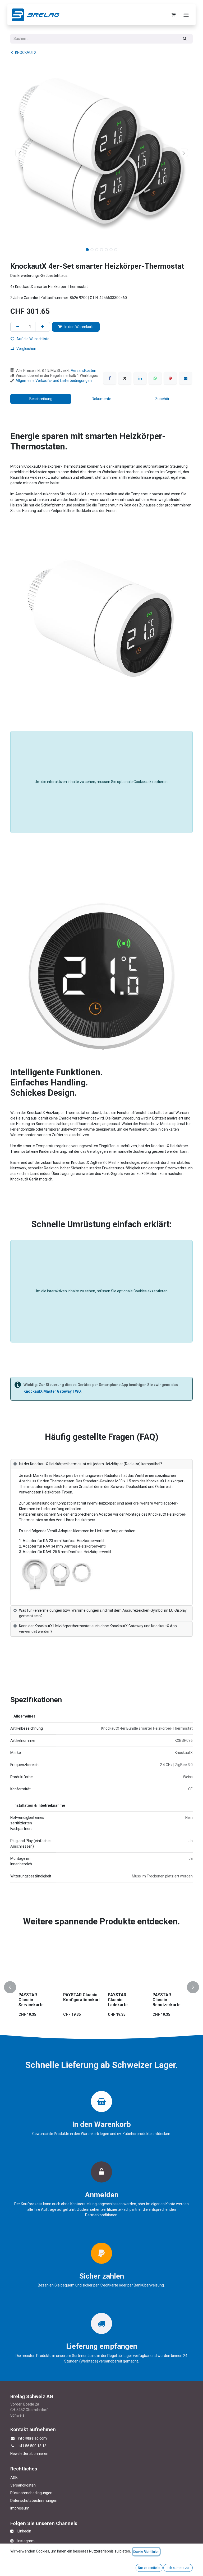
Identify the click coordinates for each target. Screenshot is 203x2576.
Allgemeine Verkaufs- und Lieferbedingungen (54, 381)
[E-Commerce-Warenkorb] (173, 15)
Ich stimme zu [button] (178, 2568)
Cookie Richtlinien (146, 2552)
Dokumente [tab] (101, 399)
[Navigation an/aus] (186, 15)
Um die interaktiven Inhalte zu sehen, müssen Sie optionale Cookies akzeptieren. (101, 782)
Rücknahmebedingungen (31, 2493)
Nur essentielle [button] (149, 2568)
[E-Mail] (186, 378)
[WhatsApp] (155, 378)
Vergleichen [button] (26, 349)
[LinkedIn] (140, 378)
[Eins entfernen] (18, 327)
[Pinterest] (170, 378)
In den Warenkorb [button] (79, 327)
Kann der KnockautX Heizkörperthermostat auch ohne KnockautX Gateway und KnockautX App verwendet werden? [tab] (98, 1629)
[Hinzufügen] (43, 327)
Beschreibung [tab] (41, 399)
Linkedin (22, 2531)
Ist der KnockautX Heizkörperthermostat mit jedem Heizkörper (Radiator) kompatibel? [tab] (91, 1464)
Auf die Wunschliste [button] (33, 339)
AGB (14, 2478)
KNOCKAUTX (26, 53)
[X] (125, 378)
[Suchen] (185, 39)
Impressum (20, 2508)
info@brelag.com (32, 2438)
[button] (19, 153)
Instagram (24, 2541)
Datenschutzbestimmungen (34, 2501)
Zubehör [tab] (162, 399)
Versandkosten (84, 371)
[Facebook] (110, 378)
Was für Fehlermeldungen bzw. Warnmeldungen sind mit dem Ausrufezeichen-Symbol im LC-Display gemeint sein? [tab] (103, 1613)
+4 (20, 2446)
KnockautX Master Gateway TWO (52, 1391)
